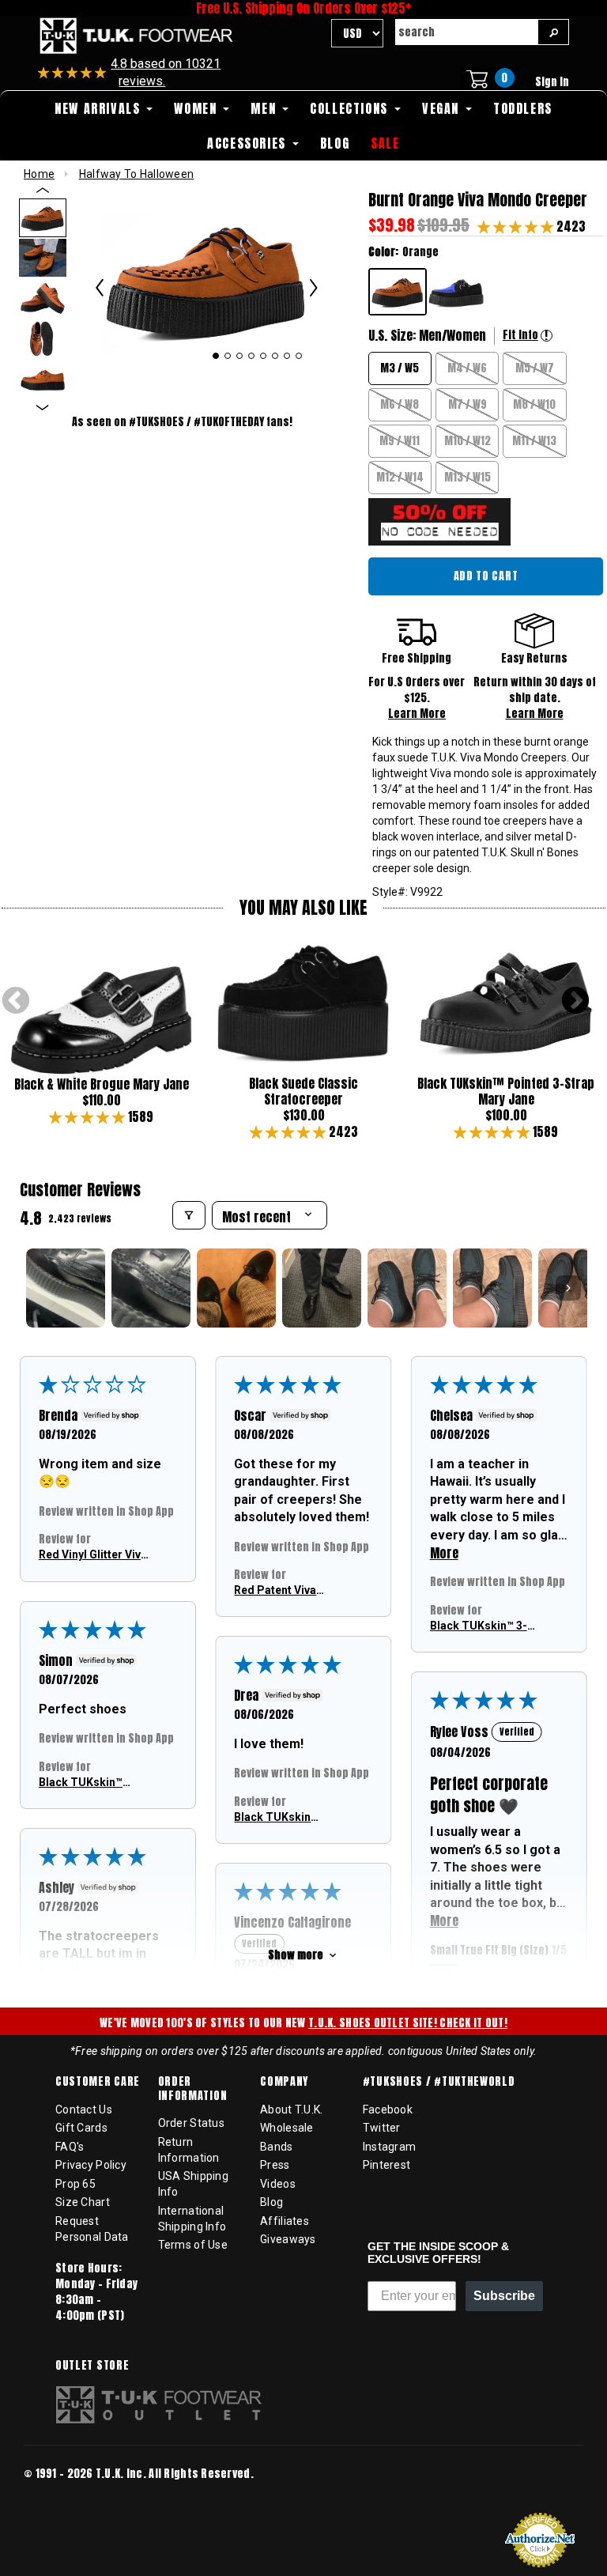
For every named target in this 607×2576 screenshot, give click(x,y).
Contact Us (84, 2110)
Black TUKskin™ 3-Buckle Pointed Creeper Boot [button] (479, 1627)
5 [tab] (264, 356)
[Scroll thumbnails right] (568, 1288)
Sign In (552, 82)
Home (39, 174)
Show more (296, 1955)
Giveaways (288, 2239)
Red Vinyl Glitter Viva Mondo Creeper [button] (93, 1556)
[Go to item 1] (66, 1288)
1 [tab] (215, 356)
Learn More (417, 714)
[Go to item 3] (236, 1288)
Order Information (193, 2089)
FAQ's (70, 2147)
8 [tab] (299, 356)
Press (275, 2165)
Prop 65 (75, 2184)
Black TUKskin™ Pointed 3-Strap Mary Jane (506, 1091)
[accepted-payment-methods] (71, 2495)
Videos (278, 2184)
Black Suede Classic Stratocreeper (303, 1091)
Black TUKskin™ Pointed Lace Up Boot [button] (82, 1783)
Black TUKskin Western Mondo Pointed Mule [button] (276, 1818)
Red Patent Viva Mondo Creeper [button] (275, 1591)
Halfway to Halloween (137, 174)
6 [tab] (275, 356)
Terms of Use (193, 2245)
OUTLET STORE (92, 2366)
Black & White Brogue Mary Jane (102, 1084)
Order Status (191, 2123)
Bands (276, 2147)
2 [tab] (228, 356)
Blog (271, 2202)
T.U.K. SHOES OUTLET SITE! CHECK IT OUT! (408, 2023)
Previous (16, 1002)
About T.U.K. (291, 2110)
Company (284, 2082)
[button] (517, 226)
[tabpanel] (206, 279)
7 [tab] (287, 356)
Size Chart (83, 2202)
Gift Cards (81, 2128)
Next (575, 1002)
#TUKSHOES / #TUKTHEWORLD (439, 2082)
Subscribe (504, 2296)
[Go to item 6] (492, 1288)
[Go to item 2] (151, 1288)
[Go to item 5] (407, 1288)
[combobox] (466, 32)
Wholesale (287, 2128)
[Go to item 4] (322, 1288)
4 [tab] (252, 356)
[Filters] (189, 1215)
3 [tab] (240, 356)
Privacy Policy (91, 2165)
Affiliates (285, 2221)
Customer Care (98, 2082)
